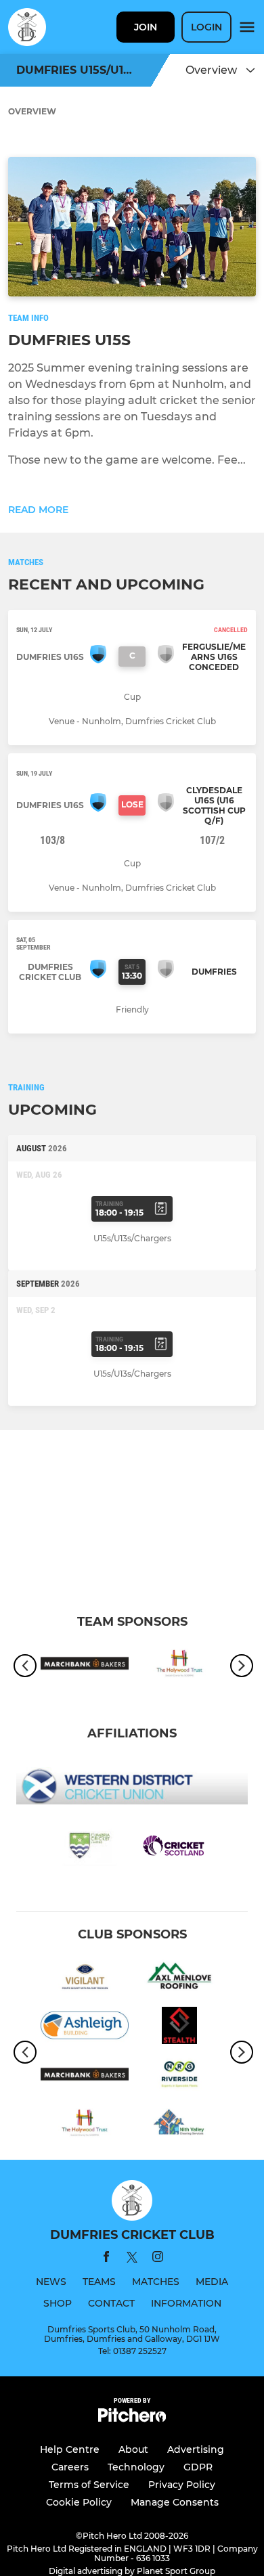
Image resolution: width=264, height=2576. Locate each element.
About (133, 2449)
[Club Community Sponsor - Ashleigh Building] (85, 2028)
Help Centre (70, 2449)
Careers (70, 2467)
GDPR (198, 2467)
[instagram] (158, 2259)
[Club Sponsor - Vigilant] (85, 1978)
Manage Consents (175, 2502)
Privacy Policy (182, 2485)
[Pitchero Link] (132, 2419)
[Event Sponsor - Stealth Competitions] (179, 2028)
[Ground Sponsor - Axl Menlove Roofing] (179, 1978)
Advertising (196, 2449)
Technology (136, 2467)
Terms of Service (89, 2485)
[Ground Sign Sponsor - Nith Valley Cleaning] (179, 2125)
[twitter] (132, 2259)
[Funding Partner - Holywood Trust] (179, 1666)
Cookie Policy (79, 2502)
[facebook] (106, 2259)
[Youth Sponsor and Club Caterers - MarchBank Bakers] (85, 1666)
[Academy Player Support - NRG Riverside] (179, 2077)
